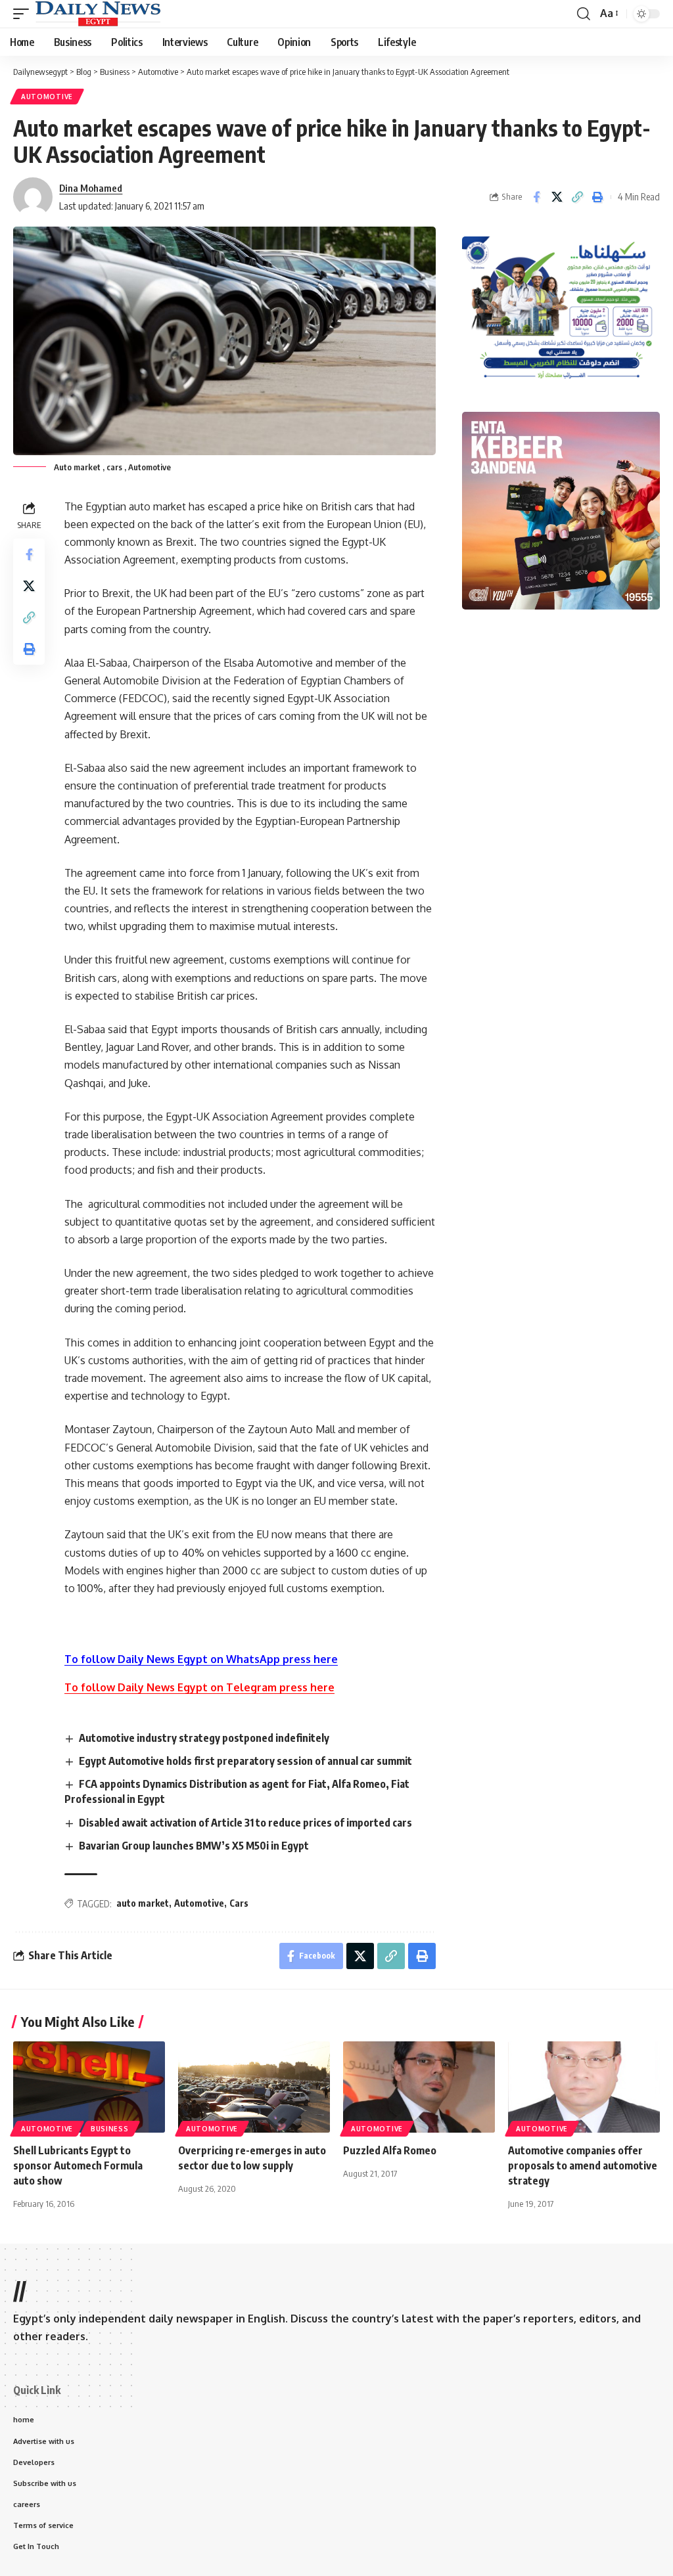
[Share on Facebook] (536, 197)
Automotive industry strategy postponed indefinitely (204, 1738)
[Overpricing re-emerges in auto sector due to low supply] (254, 2087)
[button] (24, 14)
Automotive (47, 97)
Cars (239, 1903)
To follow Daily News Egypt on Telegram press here (199, 1687)
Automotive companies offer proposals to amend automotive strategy (583, 2165)
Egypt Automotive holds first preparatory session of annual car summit (245, 1761)
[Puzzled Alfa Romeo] (419, 2087)
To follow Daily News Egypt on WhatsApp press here (201, 1659)
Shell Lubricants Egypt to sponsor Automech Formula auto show (78, 2165)
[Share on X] (557, 197)
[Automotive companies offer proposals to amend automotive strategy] (584, 2087)
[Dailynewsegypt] (98, 14)
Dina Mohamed (91, 188)
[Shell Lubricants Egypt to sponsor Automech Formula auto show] (89, 2087)
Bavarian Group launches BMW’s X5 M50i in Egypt (194, 1846)
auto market (143, 1903)
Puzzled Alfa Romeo (391, 2150)
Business (110, 2129)
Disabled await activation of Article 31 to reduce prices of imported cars (245, 1823)
